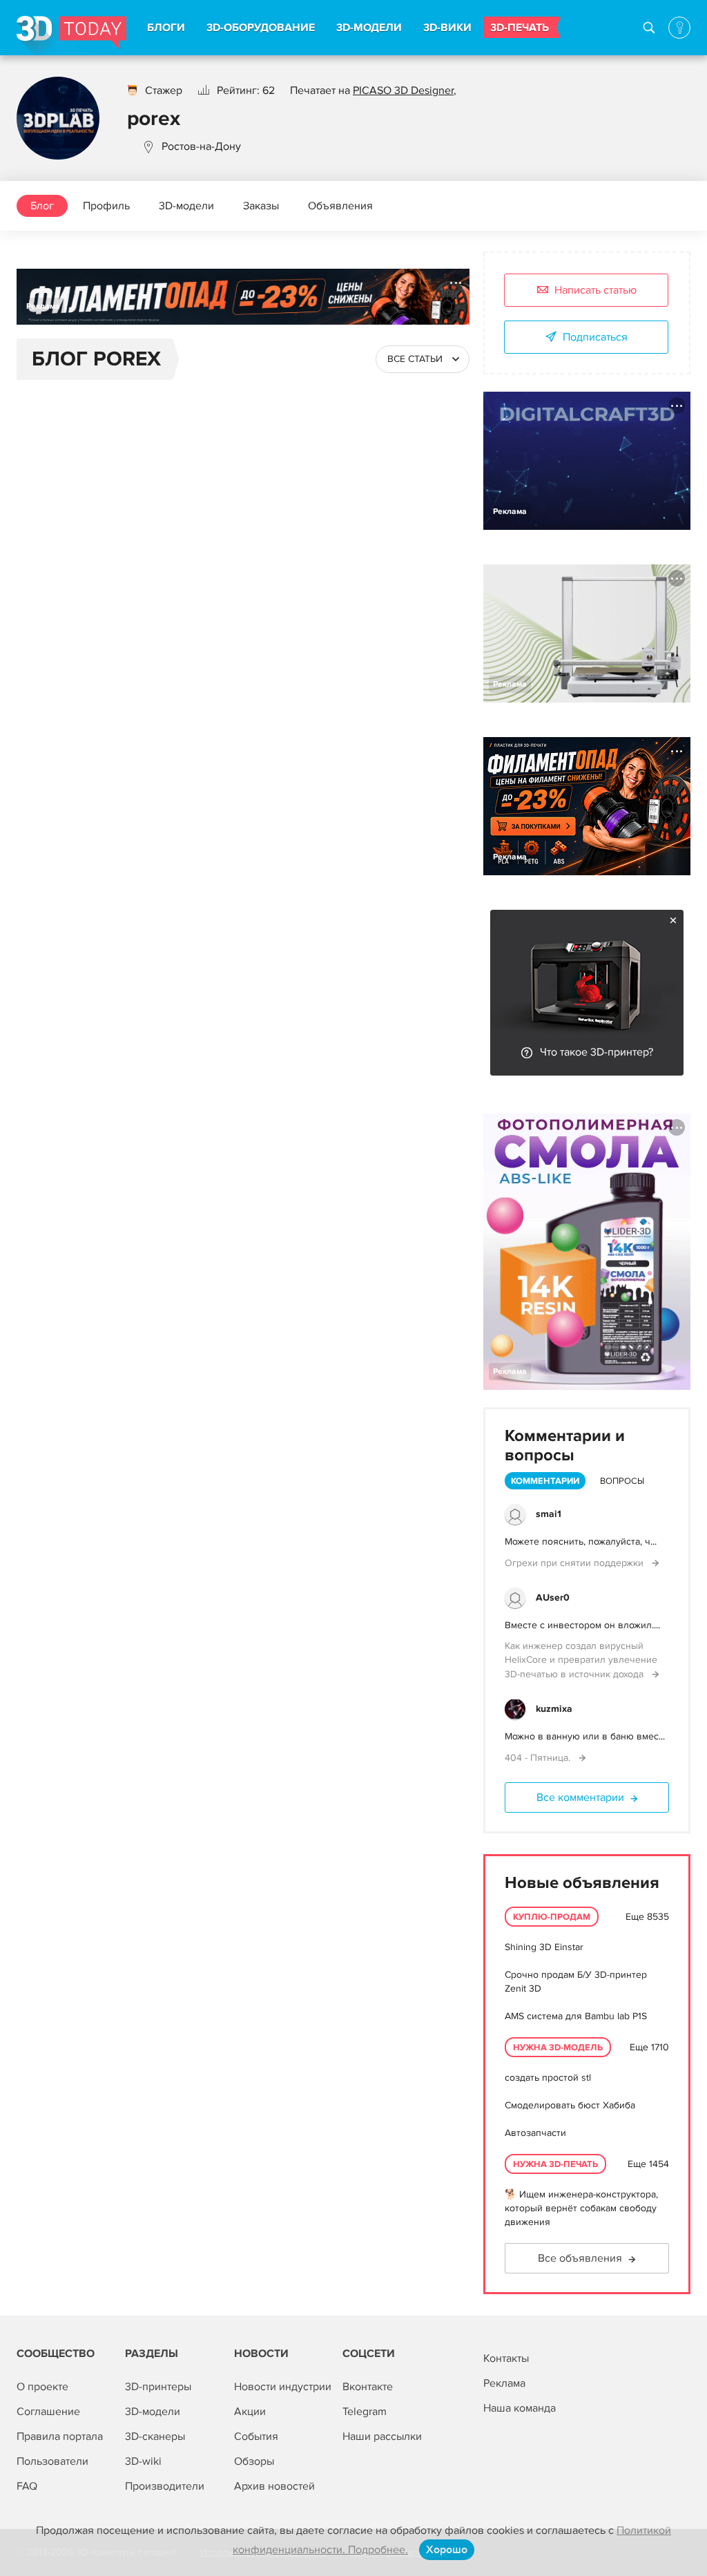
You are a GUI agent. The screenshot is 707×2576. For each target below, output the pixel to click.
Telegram (365, 2412)
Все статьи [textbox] (415, 359)
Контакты (506, 2358)
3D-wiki (143, 2461)
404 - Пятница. (539, 1758)
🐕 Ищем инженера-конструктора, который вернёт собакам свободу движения (581, 2208)
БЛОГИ (166, 28)
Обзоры (254, 2461)
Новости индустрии (283, 2387)
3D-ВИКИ (447, 28)
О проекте (42, 2387)
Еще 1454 (648, 2164)
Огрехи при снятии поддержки (575, 1563)
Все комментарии (580, 1797)
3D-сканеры (155, 2436)
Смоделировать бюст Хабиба (570, 2105)
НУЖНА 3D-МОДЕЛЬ (558, 2048)
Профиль (106, 206)
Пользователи (52, 2461)
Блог (42, 206)
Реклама (43, 306)
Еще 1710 (649, 2047)
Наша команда (520, 2408)
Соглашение (48, 2412)
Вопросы (622, 1481)
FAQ (27, 2486)
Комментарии (545, 1481)
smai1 (549, 1514)
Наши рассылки (382, 2436)
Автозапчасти (535, 2133)
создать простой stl (548, 2078)
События (256, 2436)
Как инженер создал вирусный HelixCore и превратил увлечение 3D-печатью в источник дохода (581, 1660)
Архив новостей (274, 2486)
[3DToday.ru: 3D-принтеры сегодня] (71, 36)
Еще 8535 (647, 1917)
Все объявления (580, 2258)
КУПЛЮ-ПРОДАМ (552, 1917)
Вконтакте (368, 2387)
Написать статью (595, 290)
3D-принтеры (158, 2387)
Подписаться (595, 337)
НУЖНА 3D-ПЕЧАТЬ (555, 2164)
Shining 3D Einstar (544, 1947)
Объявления (340, 206)
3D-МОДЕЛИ (369, 28)
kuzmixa (554, 1709)
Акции (250, 2412)
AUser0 (553, 1597)
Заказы (261, 206)
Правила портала (60, 2436)
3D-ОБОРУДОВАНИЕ (261, 28)
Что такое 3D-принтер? (597, 1052)
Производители (165, 2486)
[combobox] (423, 359)
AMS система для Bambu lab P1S (576, 2016)
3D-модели (186, 206)
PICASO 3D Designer (403, 90)
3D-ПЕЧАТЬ (520, 28)
